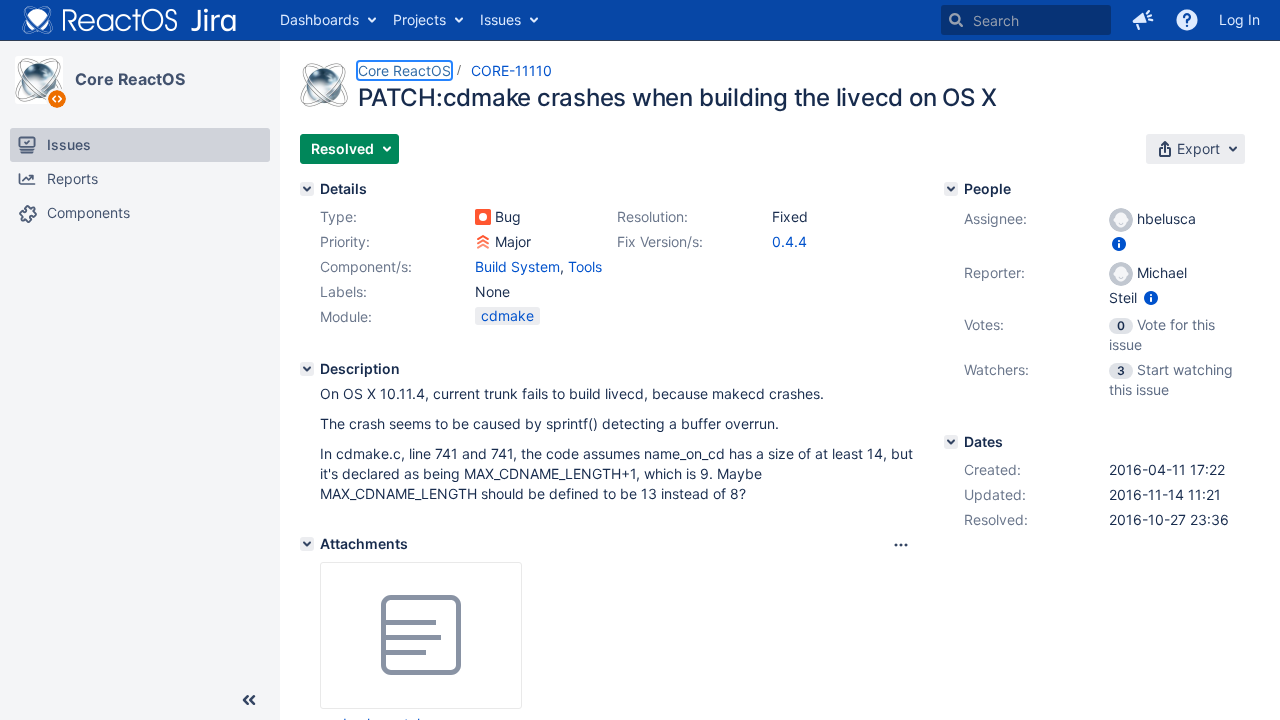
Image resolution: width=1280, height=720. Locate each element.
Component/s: (366, 266)
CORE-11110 (511, 70)
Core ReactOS (130, 79)
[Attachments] (307, 544)
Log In (1239, 19)
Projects (419, 19)
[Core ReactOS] (39, 80)
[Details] (307, 189)
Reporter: (994, 272)
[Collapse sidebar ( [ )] (249, 700)
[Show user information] (1119, 243)
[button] (1143, 20)
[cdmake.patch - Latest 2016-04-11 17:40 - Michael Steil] (421, 636)
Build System (517, 266)
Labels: (343, 291)
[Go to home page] (130, 20)
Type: (338, 216)
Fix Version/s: (660, 241)
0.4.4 (789, 241)
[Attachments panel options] (901, 545)
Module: (346, 316)
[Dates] (951, 442)
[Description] (307, 369)
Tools (585, 266)
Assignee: (995, 218)
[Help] (1187, 20)
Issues (500, 19)
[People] (951, 189)
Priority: (345, 241)
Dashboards (319, 19)
